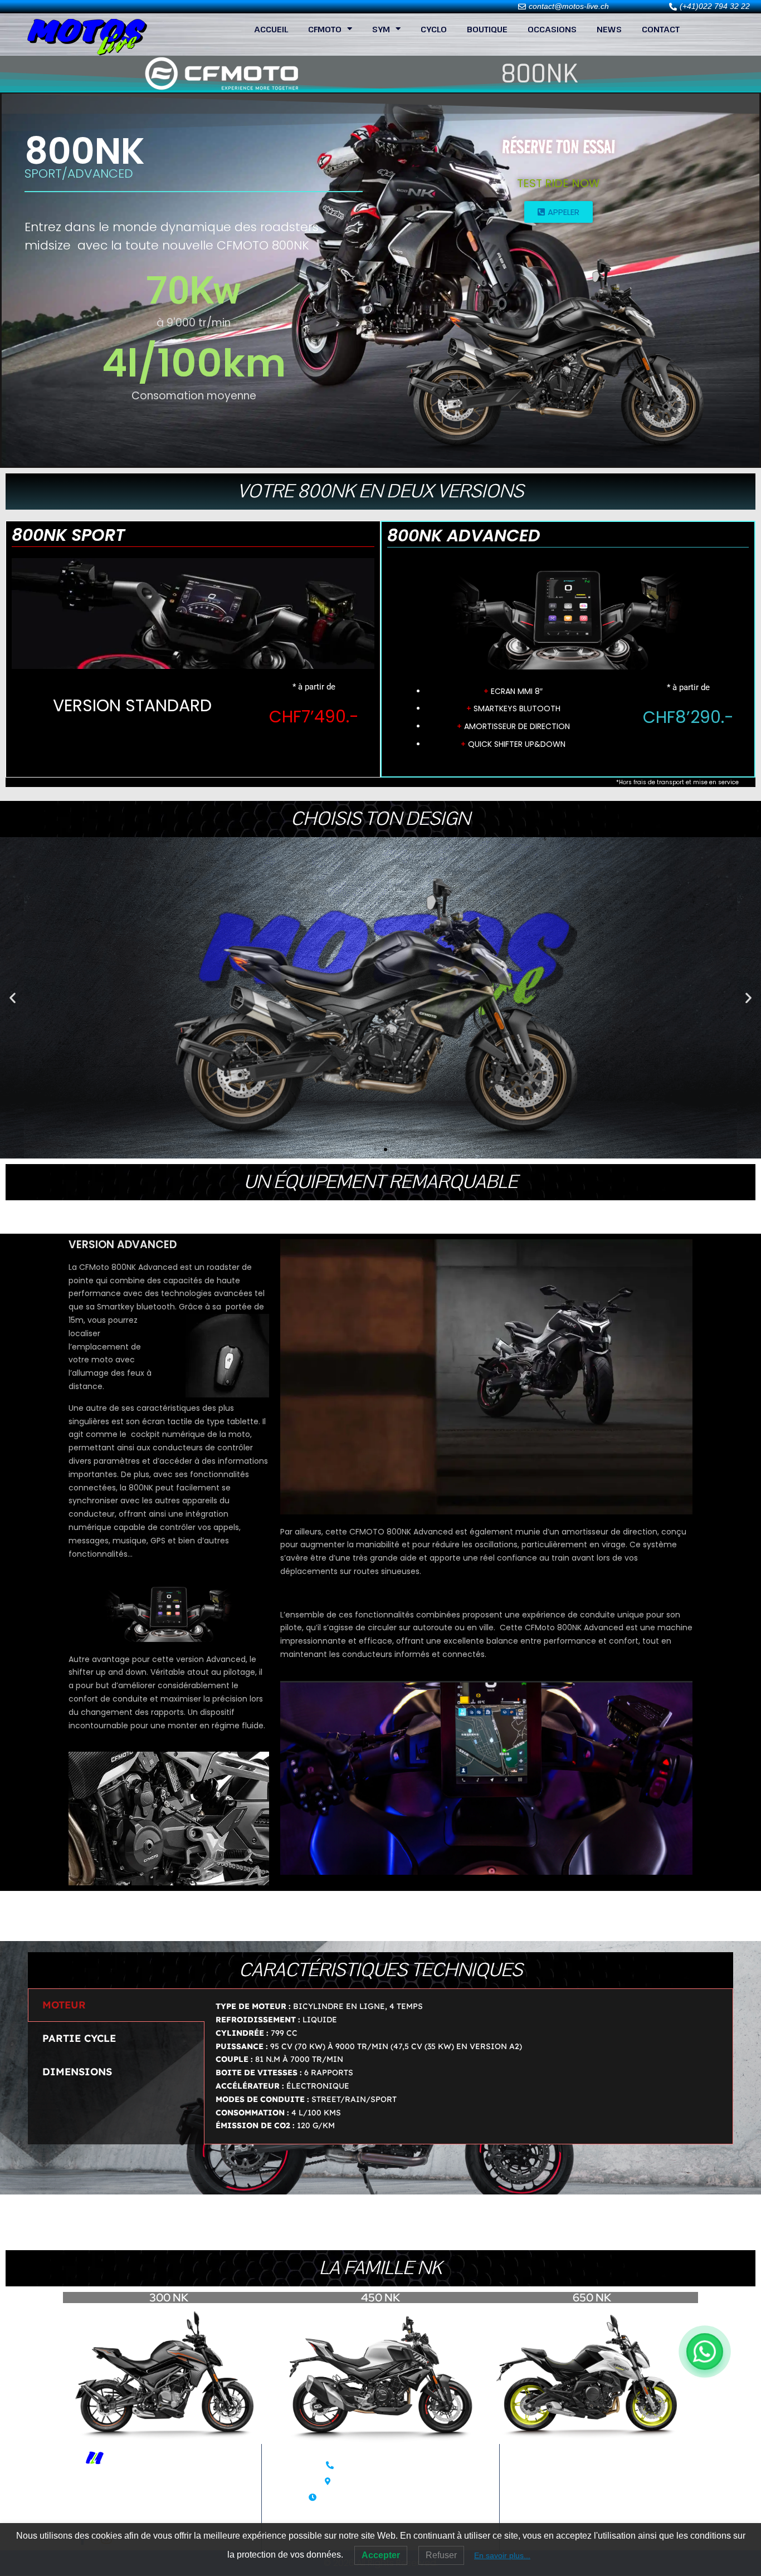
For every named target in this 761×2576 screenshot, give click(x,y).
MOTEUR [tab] (64, 2005)
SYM (381, 29)
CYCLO (434, 29)
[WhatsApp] (705, 2352)
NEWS (609, 29)
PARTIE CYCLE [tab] (79, 2038)
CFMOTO (325, 29)
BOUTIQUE (487, 29)
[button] (13, 998)
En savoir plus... (502, 2555)
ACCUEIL (271, 29)
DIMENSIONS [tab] (77, 2072)
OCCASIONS (552, 29)
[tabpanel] (469, 2066)
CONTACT (661, 29)
